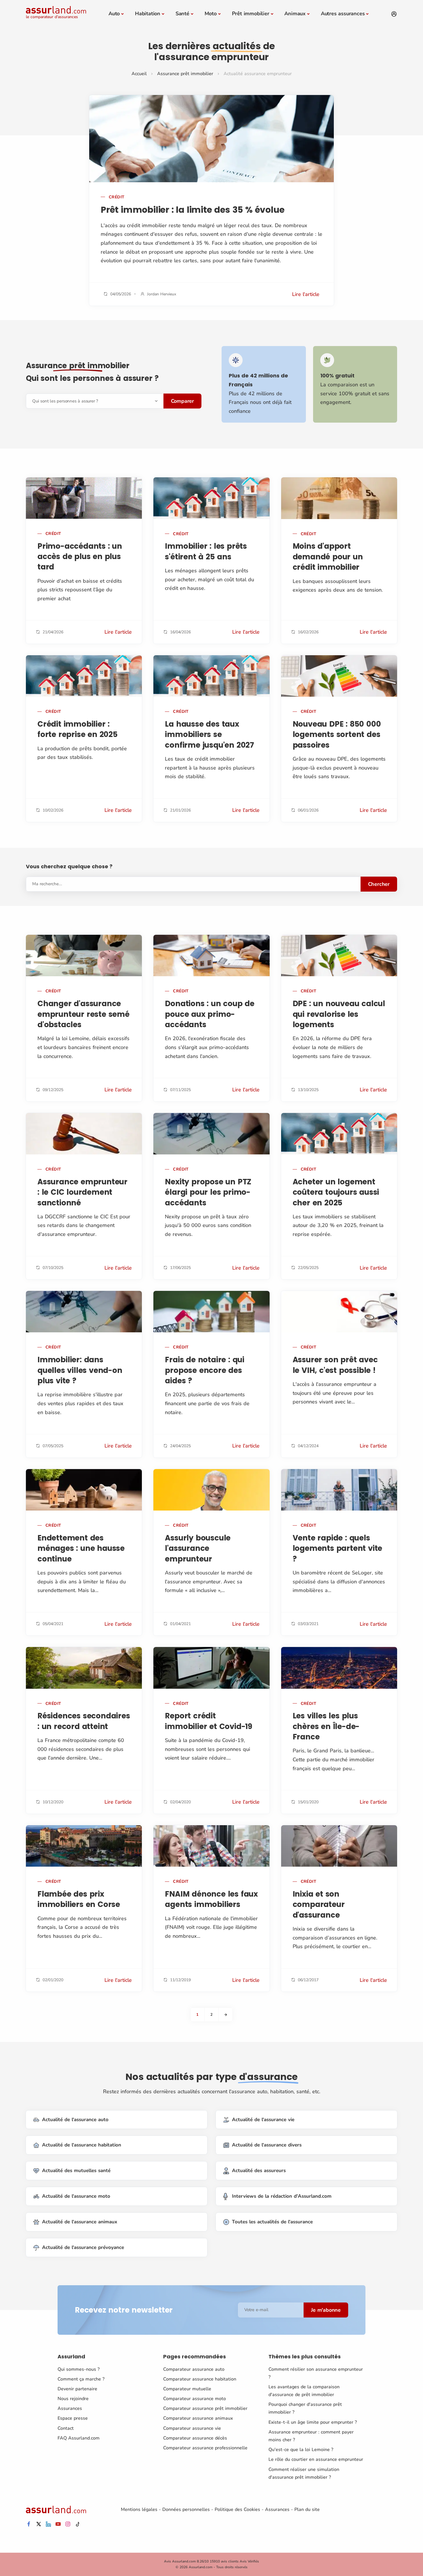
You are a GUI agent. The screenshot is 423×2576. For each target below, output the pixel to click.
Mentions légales (139, 2509)
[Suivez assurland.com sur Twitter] (39, 2524)
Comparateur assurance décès (195, 2438)
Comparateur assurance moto (195, 2399)
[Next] (226, 2015)
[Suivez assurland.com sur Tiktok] (78, 2524)
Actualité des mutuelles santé (76, 2171)
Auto (114, 14)
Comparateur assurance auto (194, 2369)
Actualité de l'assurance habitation (82, 2145)
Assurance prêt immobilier (185, 74)
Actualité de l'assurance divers (267, 2145)
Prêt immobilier (251, 14)
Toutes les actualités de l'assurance (272, 2222)
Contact (66, 2428)
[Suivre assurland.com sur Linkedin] (48, 2524)
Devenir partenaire (77, 2389)
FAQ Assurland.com (79, 2438)
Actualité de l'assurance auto (75, 2120)
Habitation (148, 14)
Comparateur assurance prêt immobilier (205, 2408)
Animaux (295, 14)
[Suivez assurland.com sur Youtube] (58, 2524)
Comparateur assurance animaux (198, 2418)
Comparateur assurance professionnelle (205, 2448)
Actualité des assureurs (259, 2171)
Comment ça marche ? (81, 2379)
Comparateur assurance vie (192, 2428)
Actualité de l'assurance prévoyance (83, 2247)
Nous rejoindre (73, 2399)
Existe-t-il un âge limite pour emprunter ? (313, 2422)
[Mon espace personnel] (394, 14)
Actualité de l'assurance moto (76, 2196)
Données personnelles (186, 2509)
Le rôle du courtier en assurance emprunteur (316, 2459)
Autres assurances (343, 14)
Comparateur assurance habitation (200, 2379)
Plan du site (307, 2509)
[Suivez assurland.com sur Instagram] (68, 2524)
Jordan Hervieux (162, 294)
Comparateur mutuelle (187, 2389)
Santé (182, 14)
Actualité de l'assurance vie (263, 2120)
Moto (211, 14)
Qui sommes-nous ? (79, 2369)
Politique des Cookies (237, 2509)
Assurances (70, 2408)
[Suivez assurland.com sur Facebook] (29, 2524)
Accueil (139, 74)
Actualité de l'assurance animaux (80, 2222)
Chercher (379, 884)
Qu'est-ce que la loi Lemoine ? (301, 2450)
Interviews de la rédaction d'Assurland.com (282, 2196)
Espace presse (73, 2418)
